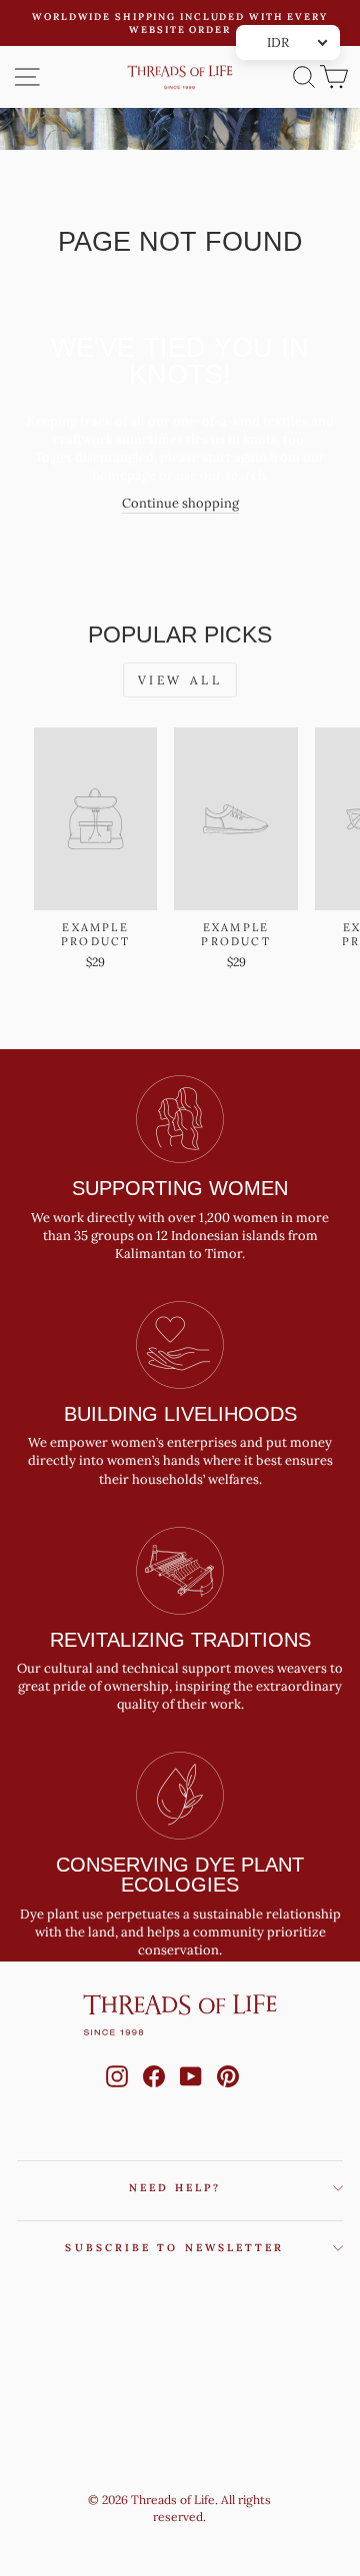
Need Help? (175, 2188)
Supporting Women (180, 1188)
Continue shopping (180, 503)
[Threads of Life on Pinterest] (228, 2095)
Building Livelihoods (180, 1414)
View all (180, 680)
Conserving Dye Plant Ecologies (180, 1875)
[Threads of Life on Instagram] (117, 2095)
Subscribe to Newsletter (174, 2248)
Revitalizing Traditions (180, 1640)
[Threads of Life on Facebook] (154, 2095)
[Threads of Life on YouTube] (191, 2095)
